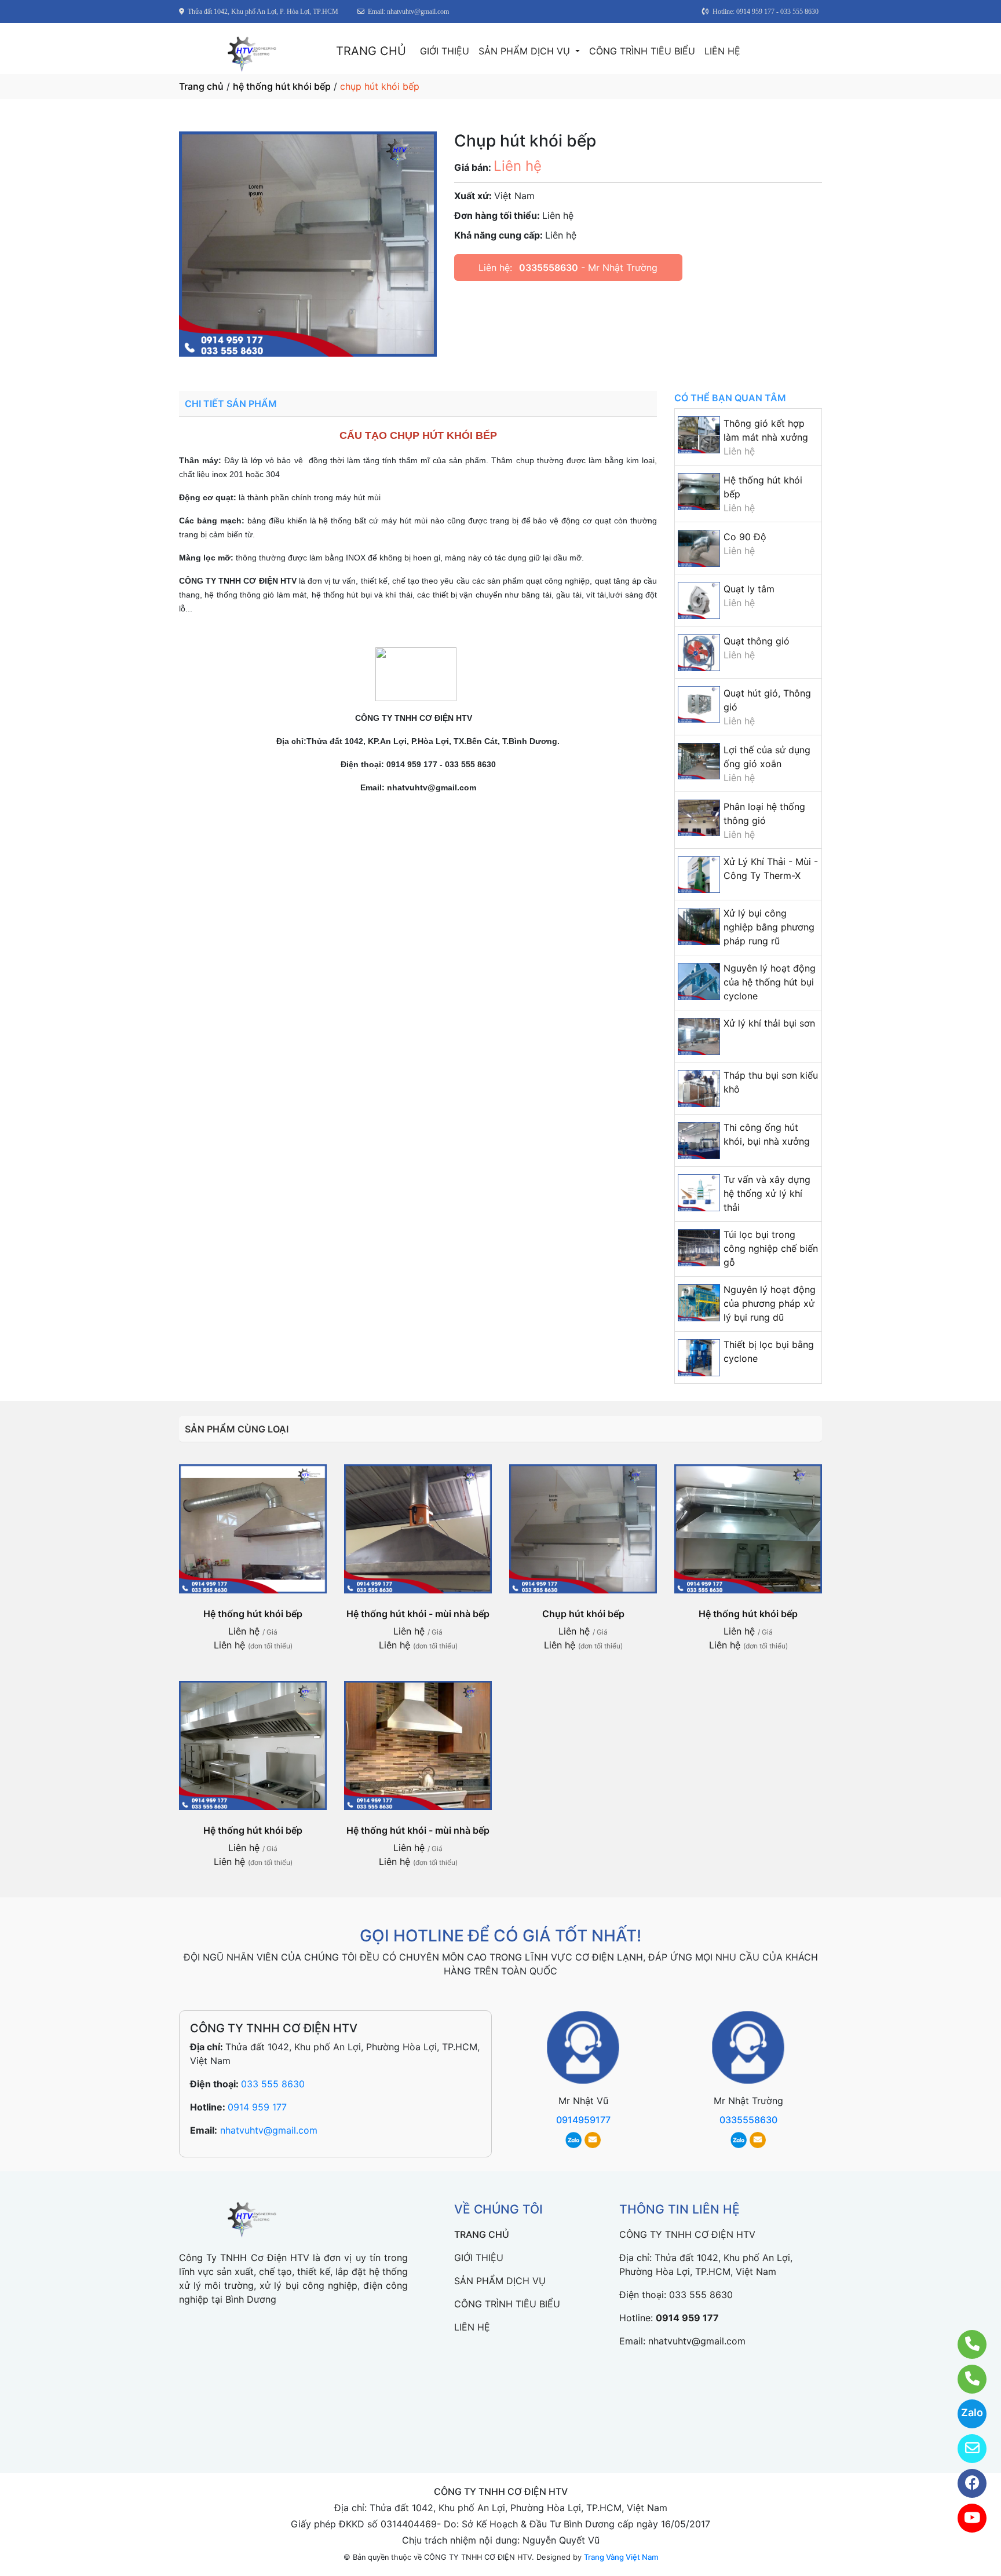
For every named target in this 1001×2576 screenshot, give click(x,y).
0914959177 (583, 2120)
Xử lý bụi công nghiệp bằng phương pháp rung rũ (769, 927)
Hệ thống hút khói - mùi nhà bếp (418, 1614)
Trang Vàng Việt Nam (621, 2557)
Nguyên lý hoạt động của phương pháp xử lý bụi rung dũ (770, 1303)
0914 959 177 (257, 2107)
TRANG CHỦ (371, 51)
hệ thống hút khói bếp (282, 86)
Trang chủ (201, 86)
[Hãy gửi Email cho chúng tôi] (965, 2449)
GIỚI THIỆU (445, 51)
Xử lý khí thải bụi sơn (769, 1023)
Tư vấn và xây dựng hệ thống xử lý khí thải (767, 1193)
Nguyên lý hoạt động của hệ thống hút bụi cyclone (770, 982)
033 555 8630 (273, 2084)
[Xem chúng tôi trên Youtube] (965, 2518)
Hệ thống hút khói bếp (253, 1614)
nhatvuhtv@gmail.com (269, 2130)
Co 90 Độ (745, 537)
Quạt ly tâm (749, 589)
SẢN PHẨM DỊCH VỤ (526, 51)
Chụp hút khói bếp (583, 1614)
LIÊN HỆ (722, 51)
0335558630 (549, 268)
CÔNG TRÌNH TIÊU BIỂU (642, 51)
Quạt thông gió (757, 641)
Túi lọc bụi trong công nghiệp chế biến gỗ (771, 1248)
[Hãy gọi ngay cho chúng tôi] (965, 2379)
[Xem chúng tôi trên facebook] (965, 2483)
